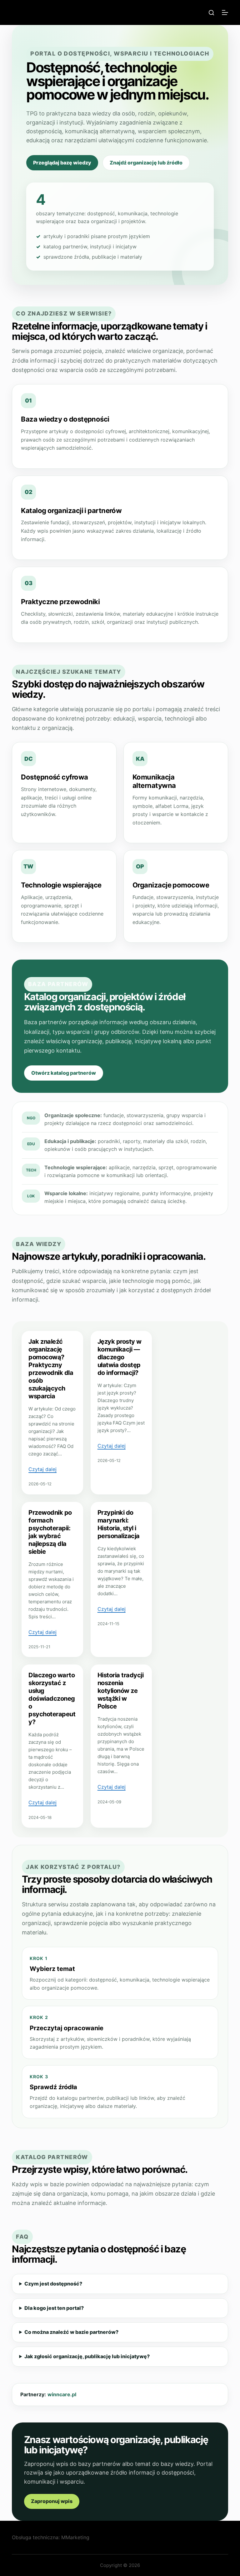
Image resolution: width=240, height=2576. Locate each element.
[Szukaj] (211, 13)
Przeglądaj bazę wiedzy (62, 163)
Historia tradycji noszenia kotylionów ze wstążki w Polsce (121, 1691)
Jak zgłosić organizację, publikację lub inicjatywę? (87, 2356)
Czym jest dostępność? (53, 2284)
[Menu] (225, 12)
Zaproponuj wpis (52, 2501)
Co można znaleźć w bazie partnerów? (71, 2332)
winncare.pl (62, 2394)
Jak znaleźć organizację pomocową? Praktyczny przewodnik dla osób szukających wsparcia (51, 1369)
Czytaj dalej (42, 1469)
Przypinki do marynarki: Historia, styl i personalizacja (119, 1524)
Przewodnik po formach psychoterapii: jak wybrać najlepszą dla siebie (50, 1532)
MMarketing (75, 2537)
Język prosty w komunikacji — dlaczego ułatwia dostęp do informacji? (120, 1357)
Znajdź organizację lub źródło (146, 163)
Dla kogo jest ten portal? (54, 2308)
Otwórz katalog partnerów (64, 1073)
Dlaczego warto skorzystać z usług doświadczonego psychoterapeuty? (52, 1699)
